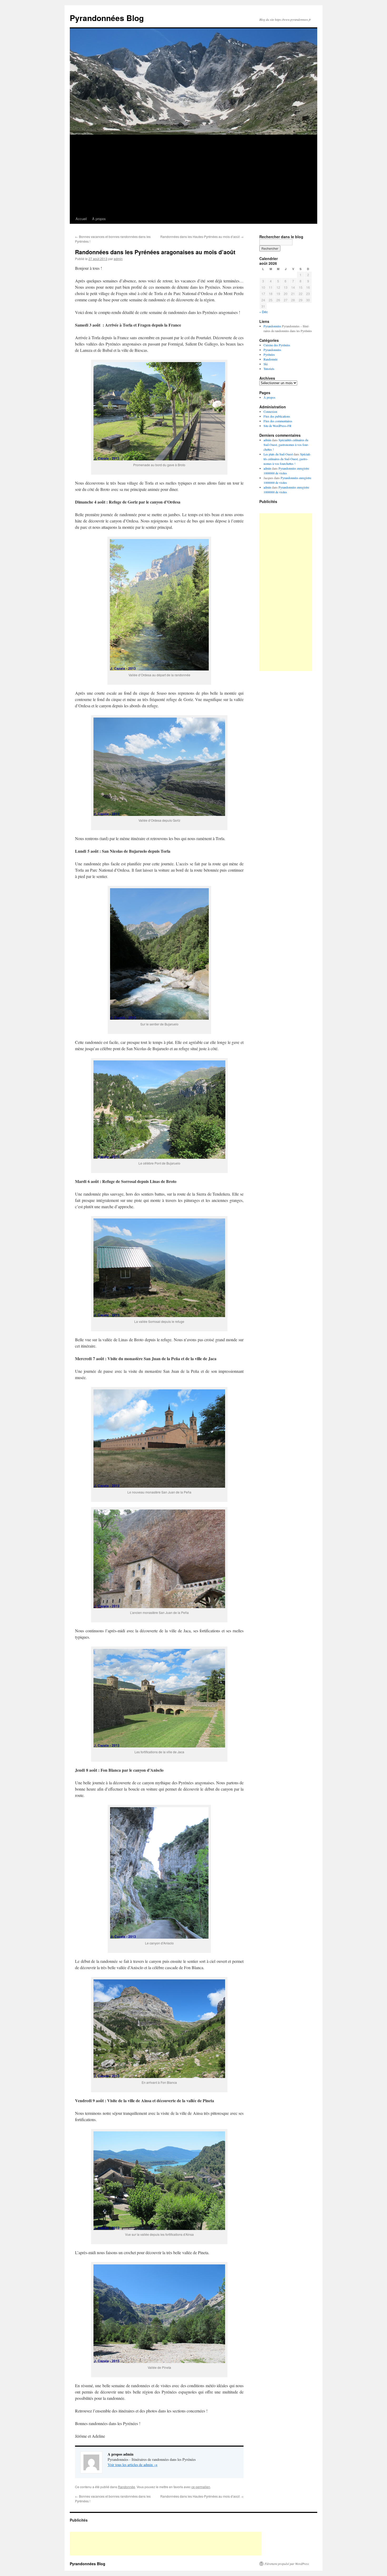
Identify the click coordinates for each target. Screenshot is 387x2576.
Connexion (270, 411)
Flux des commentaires (278, 421)
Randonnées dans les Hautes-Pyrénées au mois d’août (202, 237)
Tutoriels (269, 369)
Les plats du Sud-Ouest (278, 454)
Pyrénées (269, 354)
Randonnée (126, 2487)
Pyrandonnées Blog (107, 18)
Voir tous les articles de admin (133, 2465)
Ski (266, 364)
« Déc (264, 312)
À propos (99, 219)
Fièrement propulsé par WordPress (287, 2564)
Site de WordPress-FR (277, 426)
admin (118, 259)
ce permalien (201, 2487)
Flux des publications (277, 416)
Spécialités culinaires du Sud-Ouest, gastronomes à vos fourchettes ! (286, 445)
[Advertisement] (193, 174)
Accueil (81, 219)
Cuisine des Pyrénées (277, 345)
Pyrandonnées (272, 326)
